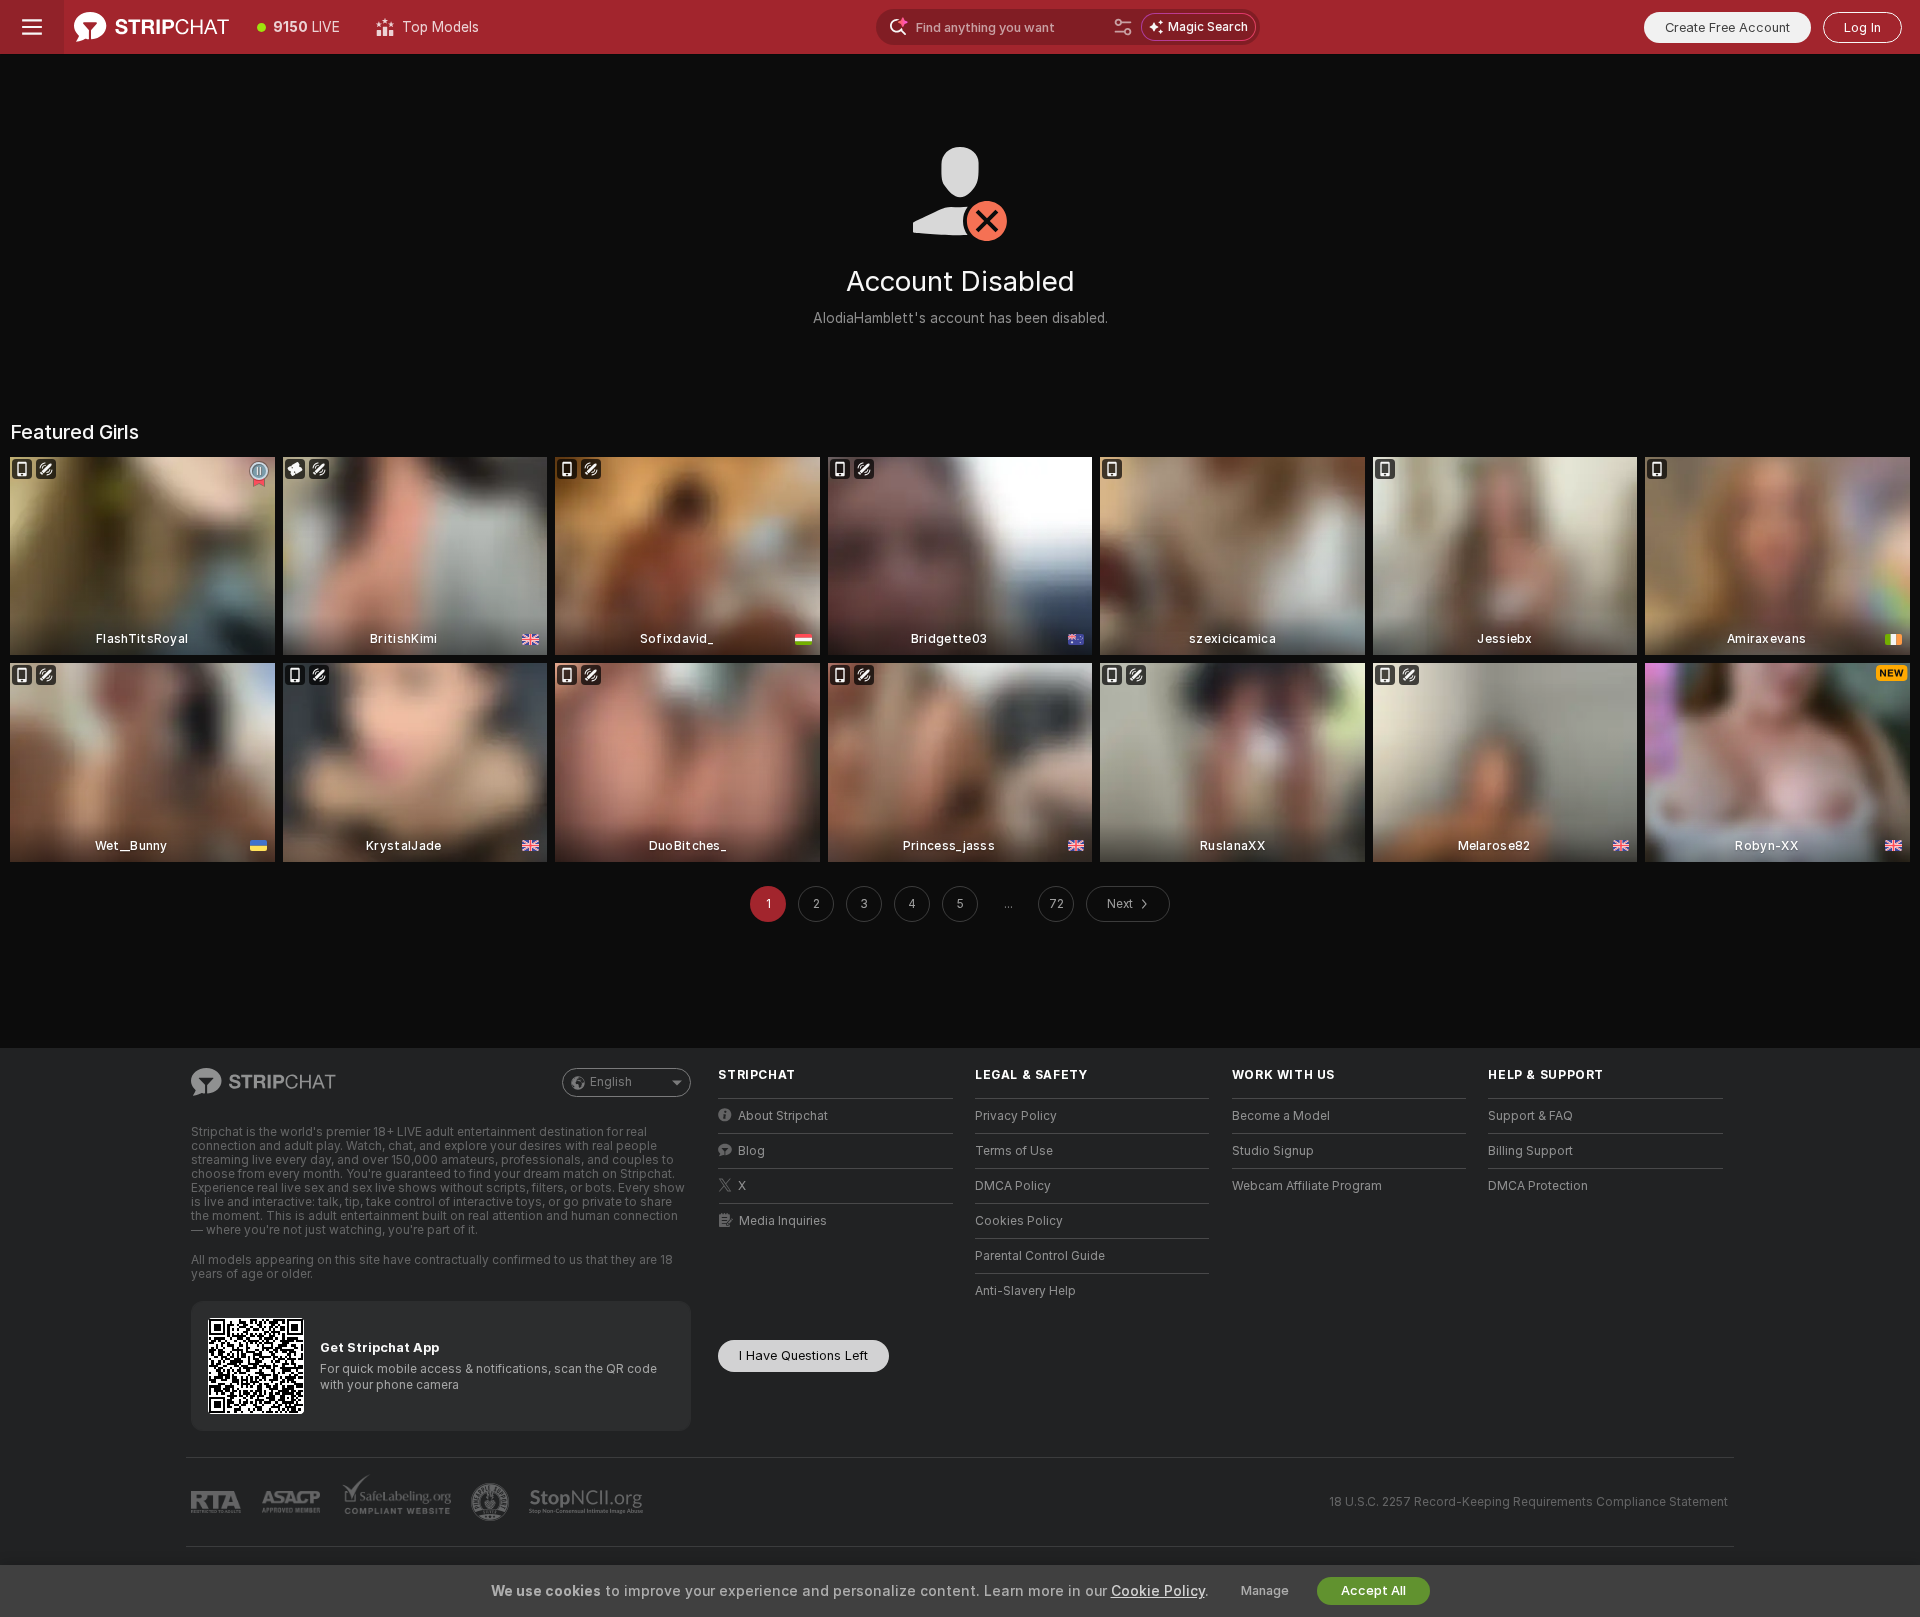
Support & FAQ (1530, 1116)
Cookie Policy (1158, 1591)
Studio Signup (1273, 1151)
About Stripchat (783, 1116)
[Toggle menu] (32, 27)
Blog (751, 1151)
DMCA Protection (1538, 1186)
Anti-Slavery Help (1025, 1291)
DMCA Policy (1013, 1186)
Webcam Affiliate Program (1307, 1186)
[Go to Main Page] (151, 27)
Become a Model (1281, 1116)
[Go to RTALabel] (218, 1502)
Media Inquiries (783, 1221)
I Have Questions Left (803, 1355)
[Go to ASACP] (293, 1502)
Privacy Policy (1016, 1116)
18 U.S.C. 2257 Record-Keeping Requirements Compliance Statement (1528, 1502)
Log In (1862, 27)
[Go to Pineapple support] (492, 1502)
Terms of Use (1014, 1151)
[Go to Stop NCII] (588, 1502)
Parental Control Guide (1040, 1256)
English (611, 1082)
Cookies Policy (1019, 1221)
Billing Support (1530, 1151)
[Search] (1123, 27)
